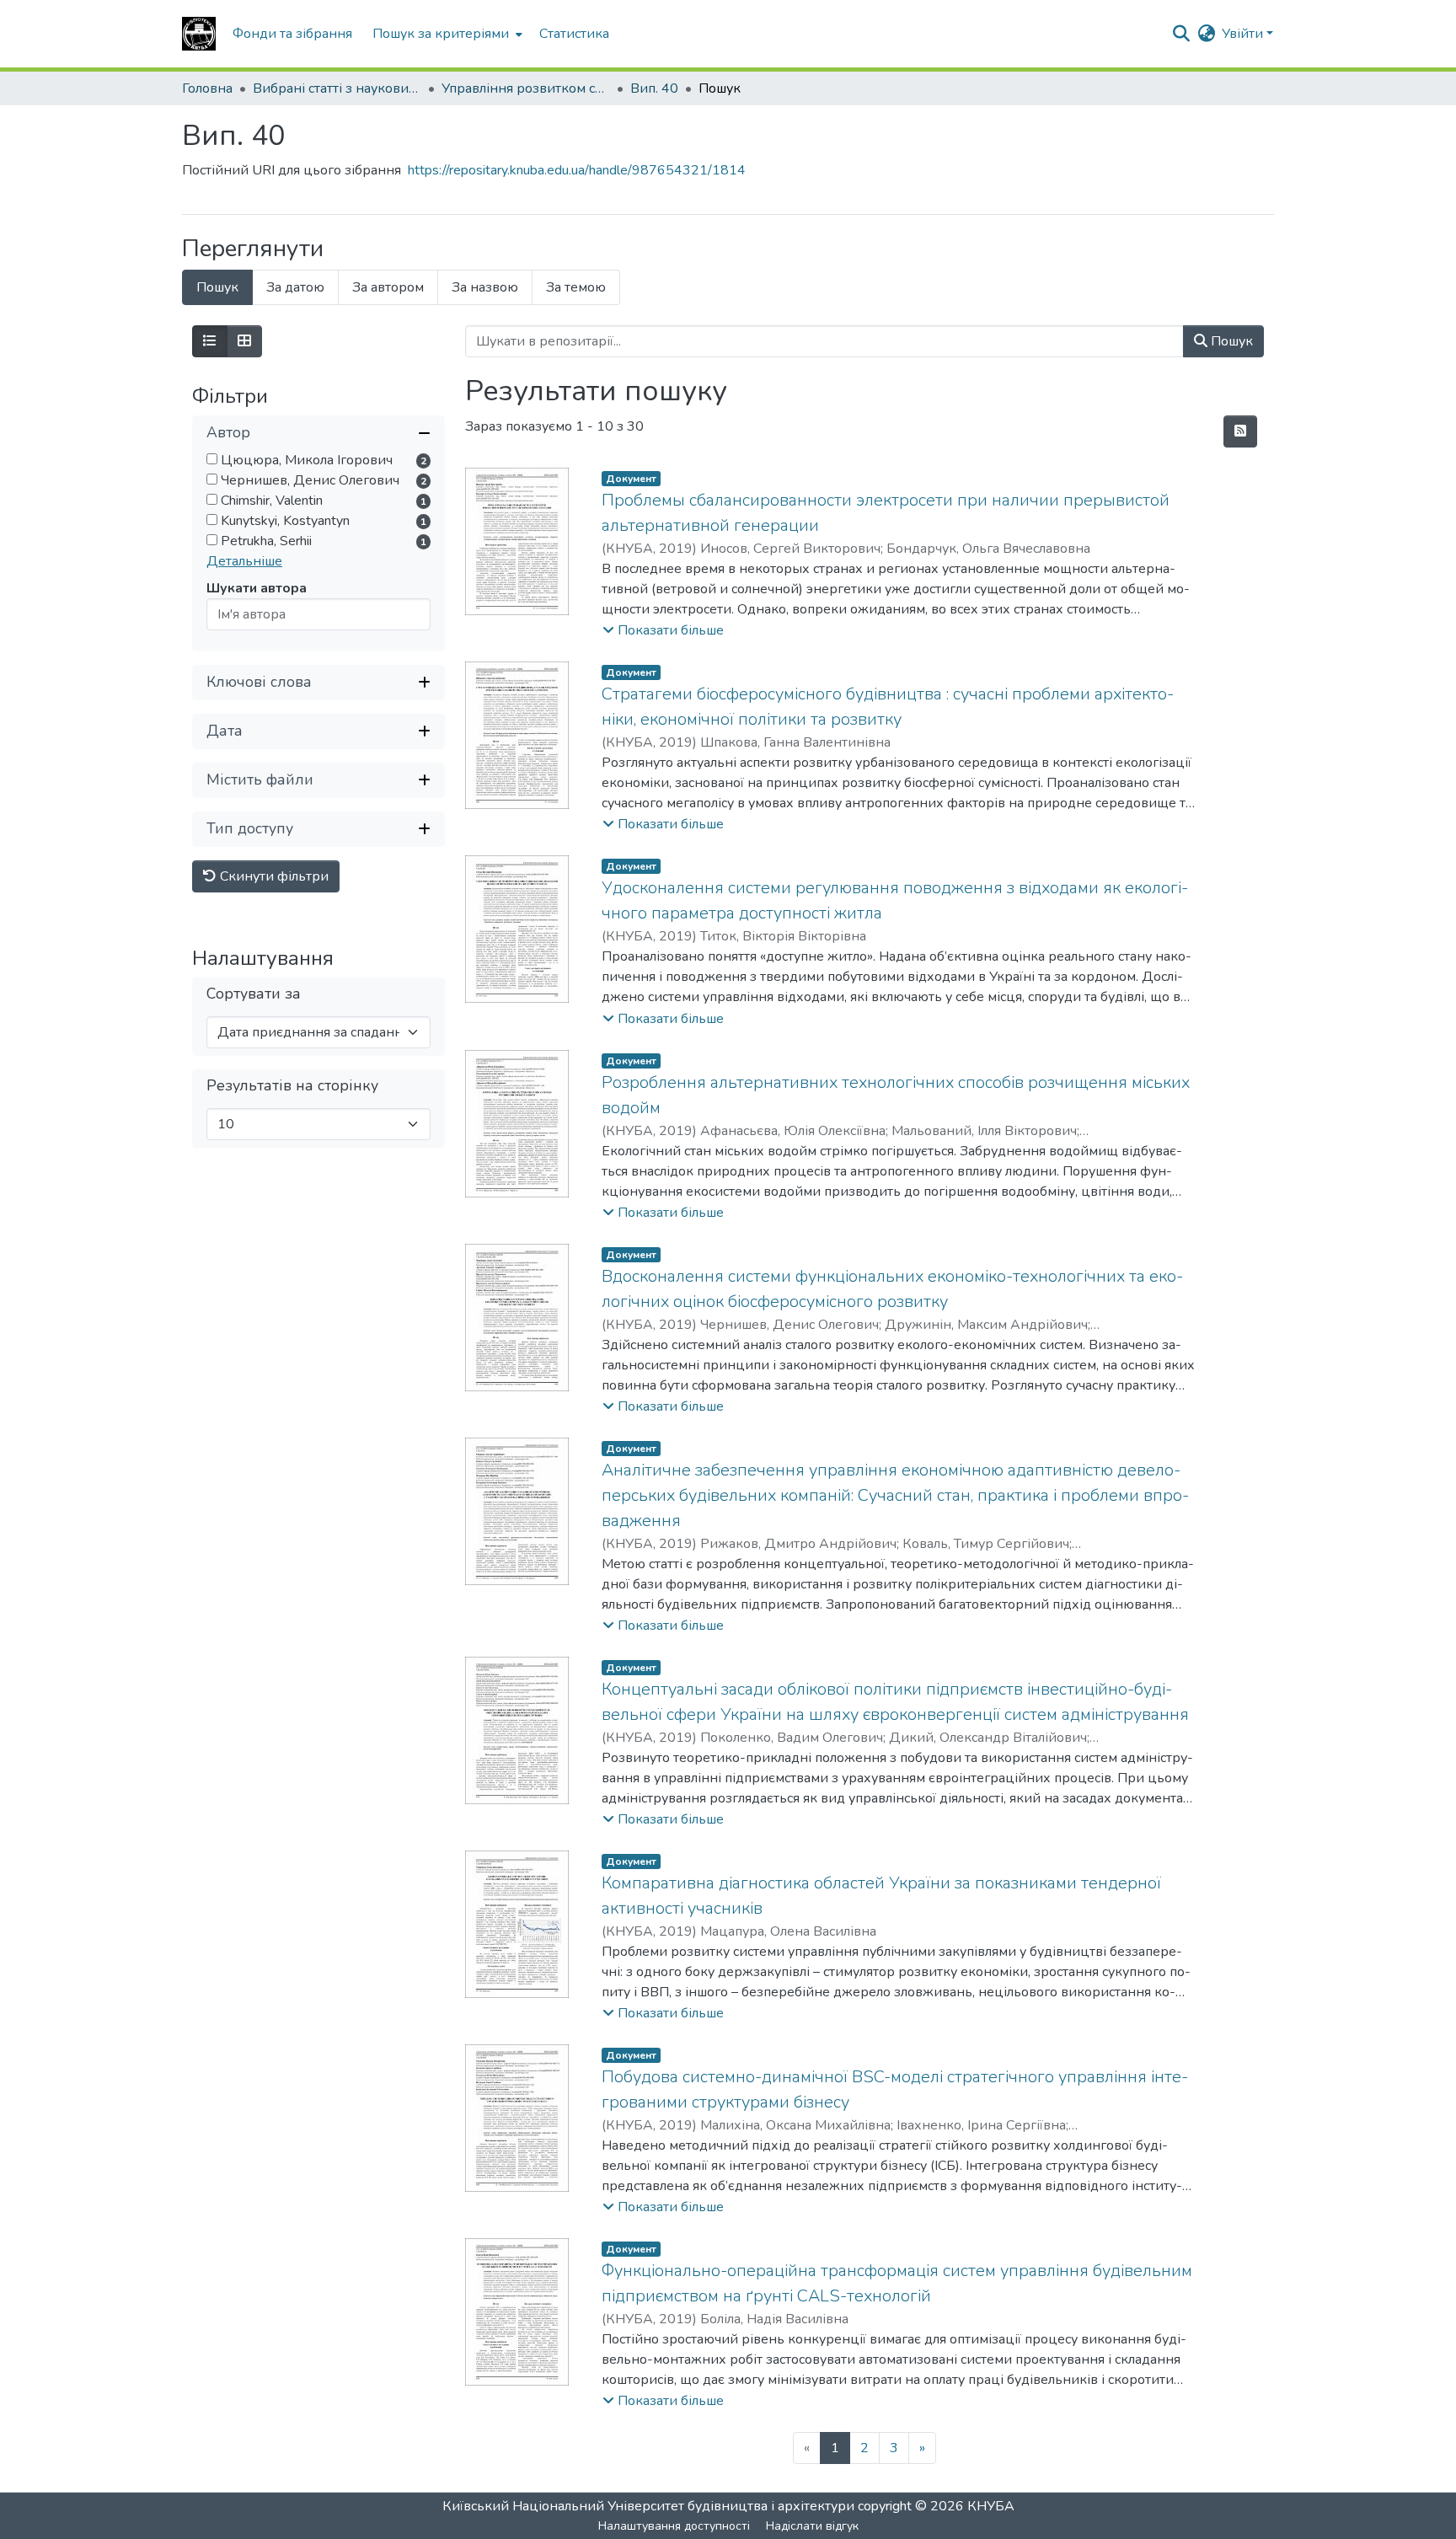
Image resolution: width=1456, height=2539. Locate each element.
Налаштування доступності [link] (674, 2526)
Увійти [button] (1244, 34)
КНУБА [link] (991, 2506)
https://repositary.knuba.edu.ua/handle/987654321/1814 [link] (577, 170)
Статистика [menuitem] (574, 34)
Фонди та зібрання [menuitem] (292, 34)
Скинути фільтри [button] (273, 876)
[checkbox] (212, 459)
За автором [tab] (388, 287)
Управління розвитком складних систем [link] (526, 88)
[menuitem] (446, 34)
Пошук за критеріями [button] (441, 34)
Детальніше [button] (244, 561)
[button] (199, 34)
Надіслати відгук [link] (812, 2526)
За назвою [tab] (485, 287)
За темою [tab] (576, 287)
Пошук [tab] (217, 287)
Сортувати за (254, 994)
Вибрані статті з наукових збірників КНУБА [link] (337, 88)
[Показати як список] (210, 341)
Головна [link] (207, 88)
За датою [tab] (295, 287)
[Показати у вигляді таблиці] (244, 341)
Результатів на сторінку (292, 1086)
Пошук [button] (1230, 341)
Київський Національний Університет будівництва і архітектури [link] (648, 2506)
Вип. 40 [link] (654, 88)
